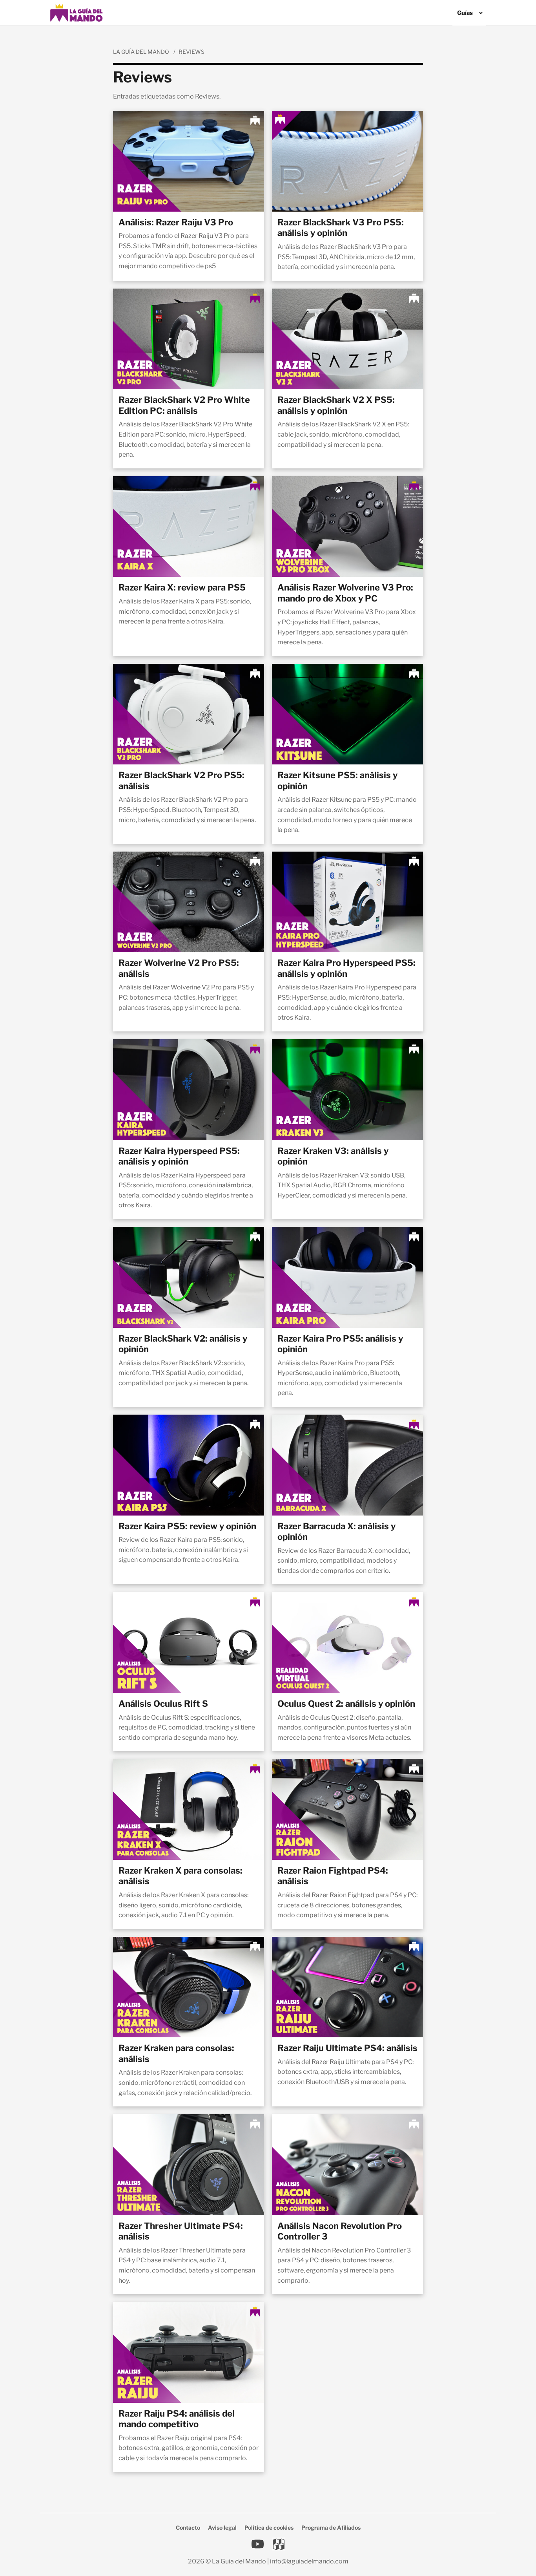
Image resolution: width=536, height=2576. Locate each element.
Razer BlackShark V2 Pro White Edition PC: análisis (184, 405)
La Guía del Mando (141, 52)
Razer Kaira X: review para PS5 (182, 587)
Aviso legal (222, 2528)
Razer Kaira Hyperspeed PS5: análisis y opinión (179, 1156)
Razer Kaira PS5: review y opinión (187, 1526)
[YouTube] (257, 2544)
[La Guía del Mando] (76, 13)
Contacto (188, 2528)
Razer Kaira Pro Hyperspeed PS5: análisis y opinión (346, 968)
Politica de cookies (269, 2528)
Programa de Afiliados (331, 2528)
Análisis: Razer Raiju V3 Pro (176, 222)
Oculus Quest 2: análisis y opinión (346, 1704)
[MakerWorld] (279, 2544)
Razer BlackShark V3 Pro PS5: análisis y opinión (341, 228)
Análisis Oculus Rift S (163, 1704)
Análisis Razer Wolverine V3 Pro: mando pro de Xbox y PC (345, 593)
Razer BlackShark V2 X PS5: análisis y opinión (336, 405)
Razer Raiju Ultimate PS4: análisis (347, 2048)
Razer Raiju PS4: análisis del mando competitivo (177, 2419)
